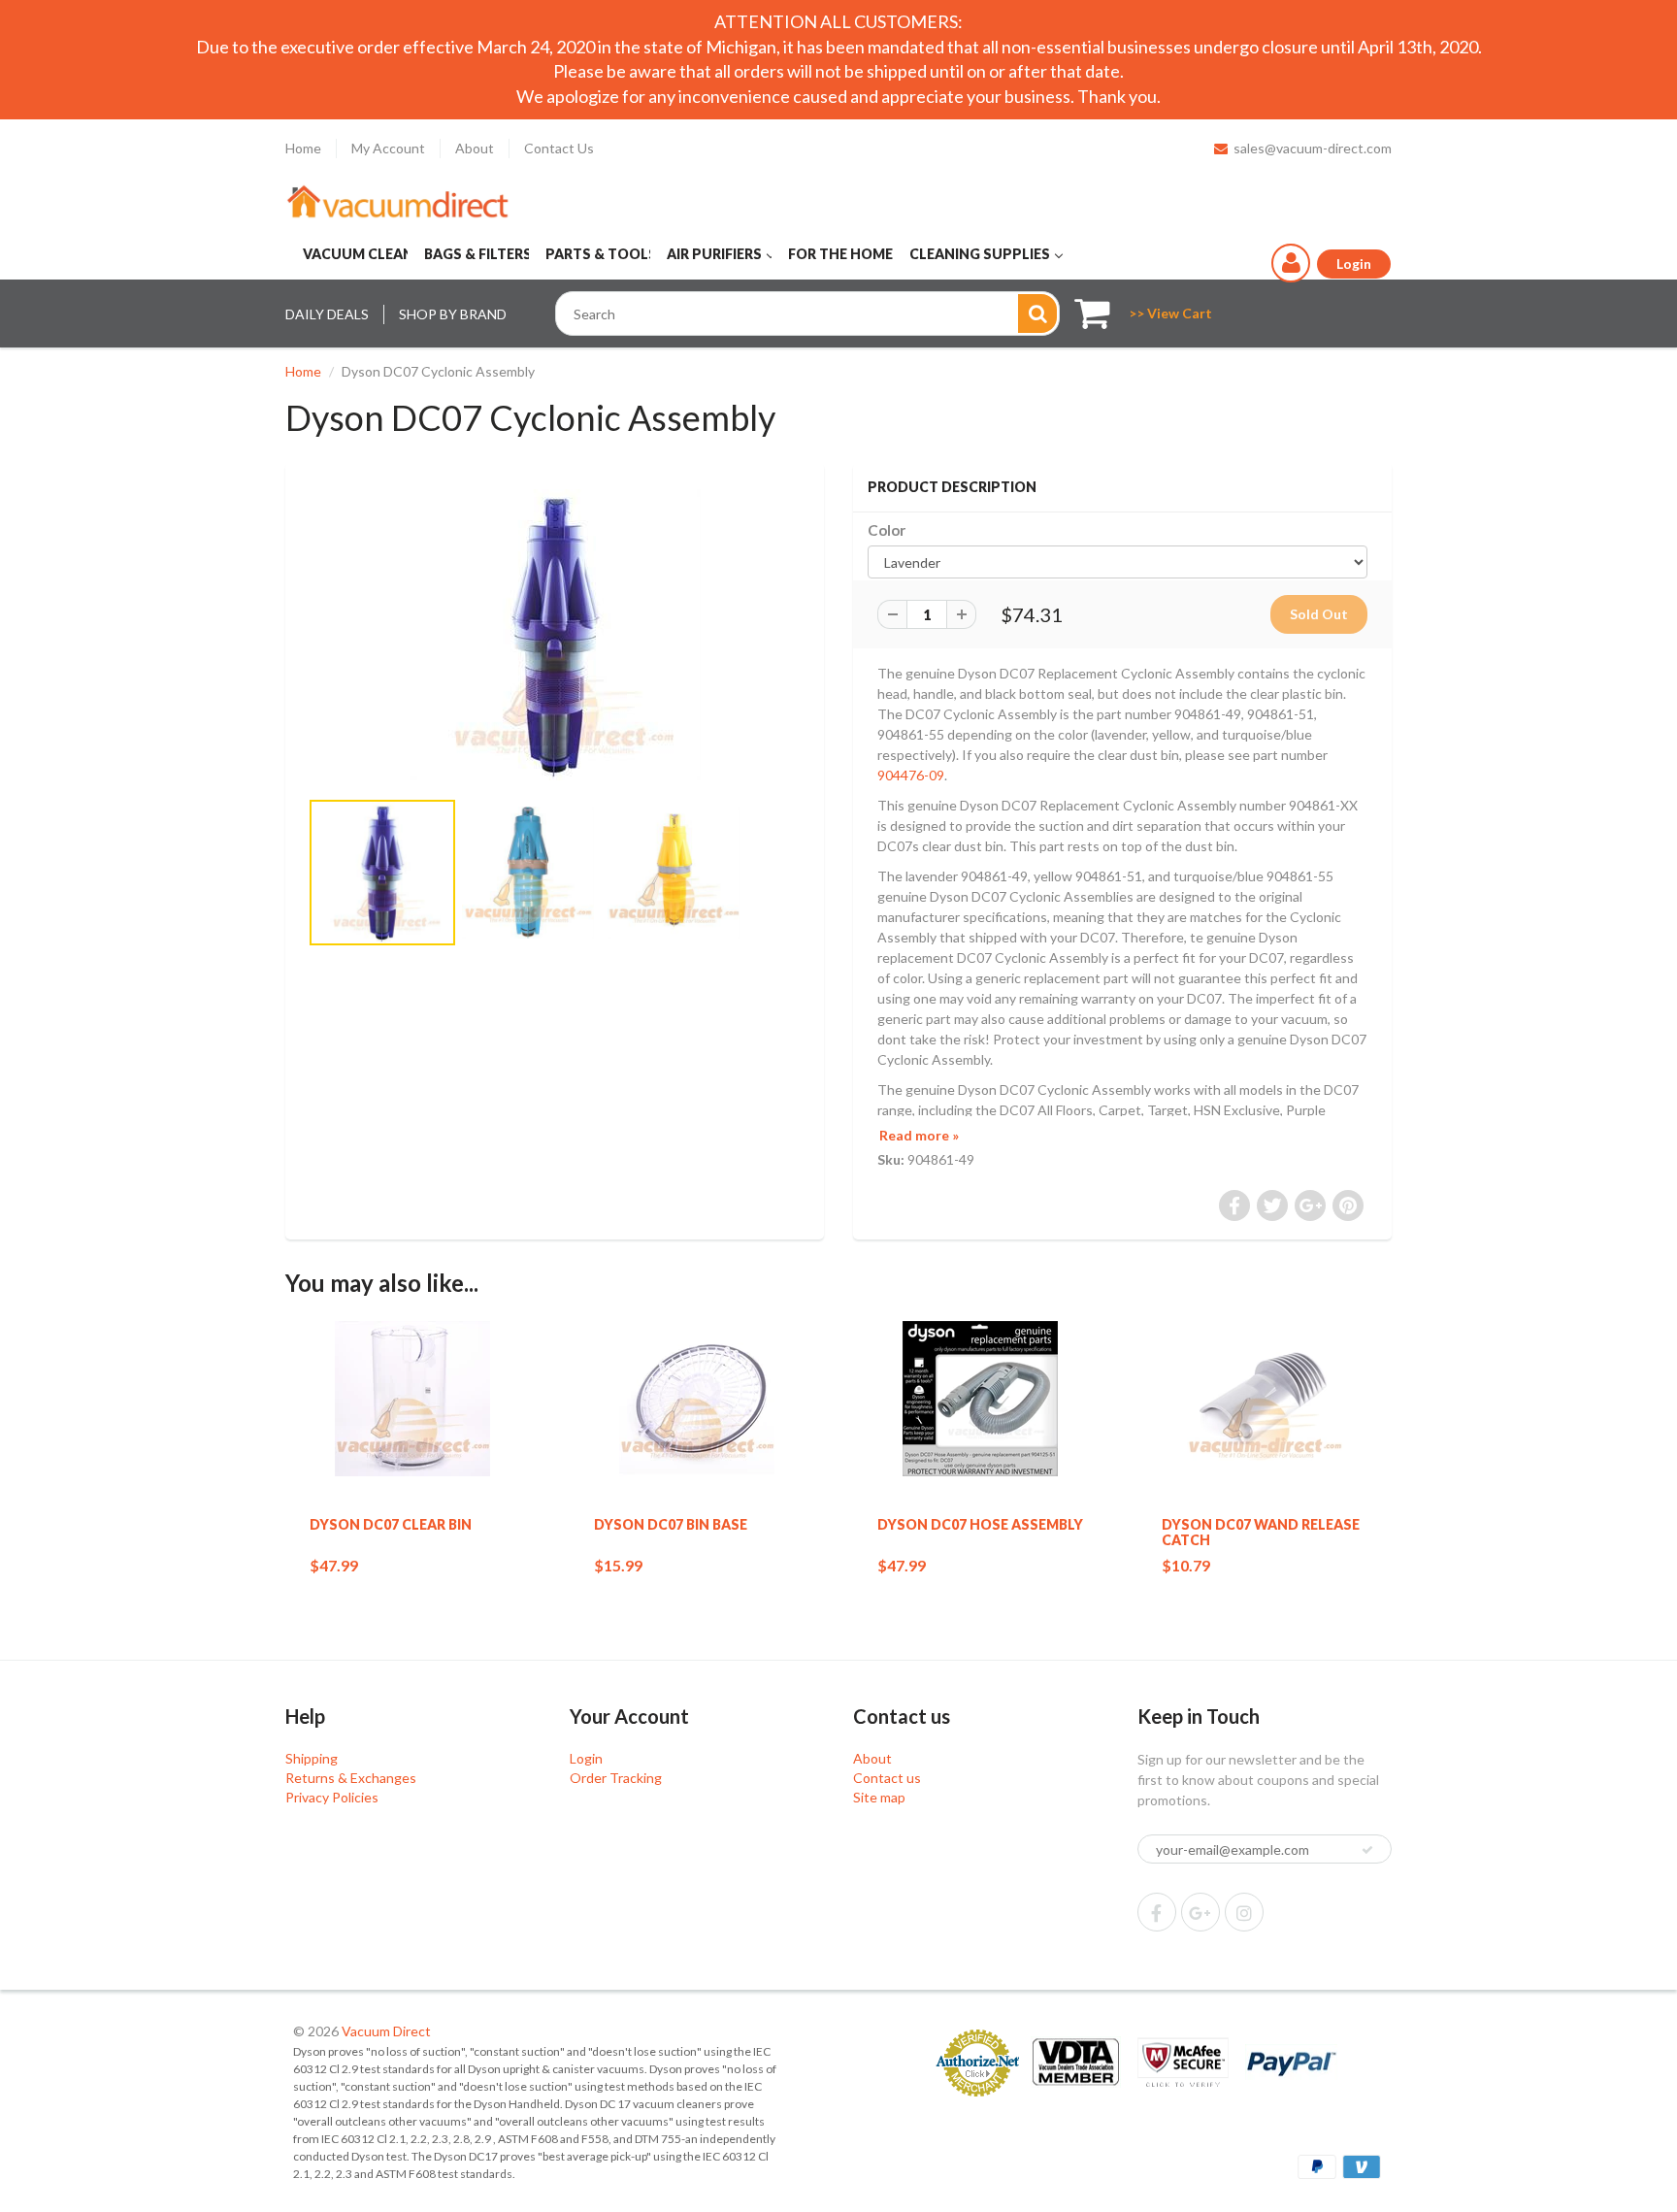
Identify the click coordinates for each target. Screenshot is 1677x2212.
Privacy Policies (332, 1797)
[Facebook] (1157, 1912)
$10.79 (1186, 1565)
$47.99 (334, 1565)
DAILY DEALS (327, 314)
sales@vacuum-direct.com (1313, 148)
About (475, 148)
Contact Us (559, 148)
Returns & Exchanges (351, 1778)
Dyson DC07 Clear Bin (391, 1524)
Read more (919, 1135)
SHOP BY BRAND (453, 314)
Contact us (887, 1778)
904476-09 (911, 775)
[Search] (1037, 314)
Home (303, 148)
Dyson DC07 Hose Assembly (980, 1524)
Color (887, 530)
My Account (388, 148)
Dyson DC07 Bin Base (671, 1524)
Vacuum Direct (386, 2031)
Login (586, 1758)
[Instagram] (1244, 1912)
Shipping (312, 1758)
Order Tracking (616, 1778)
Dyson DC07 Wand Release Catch (1261, 1532)
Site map (879, 1797)
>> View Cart (1170, 313)
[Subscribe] (1367, 1850)
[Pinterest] (1200, 1912)
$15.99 (618, 1565)
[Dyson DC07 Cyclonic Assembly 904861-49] (555, 635)
